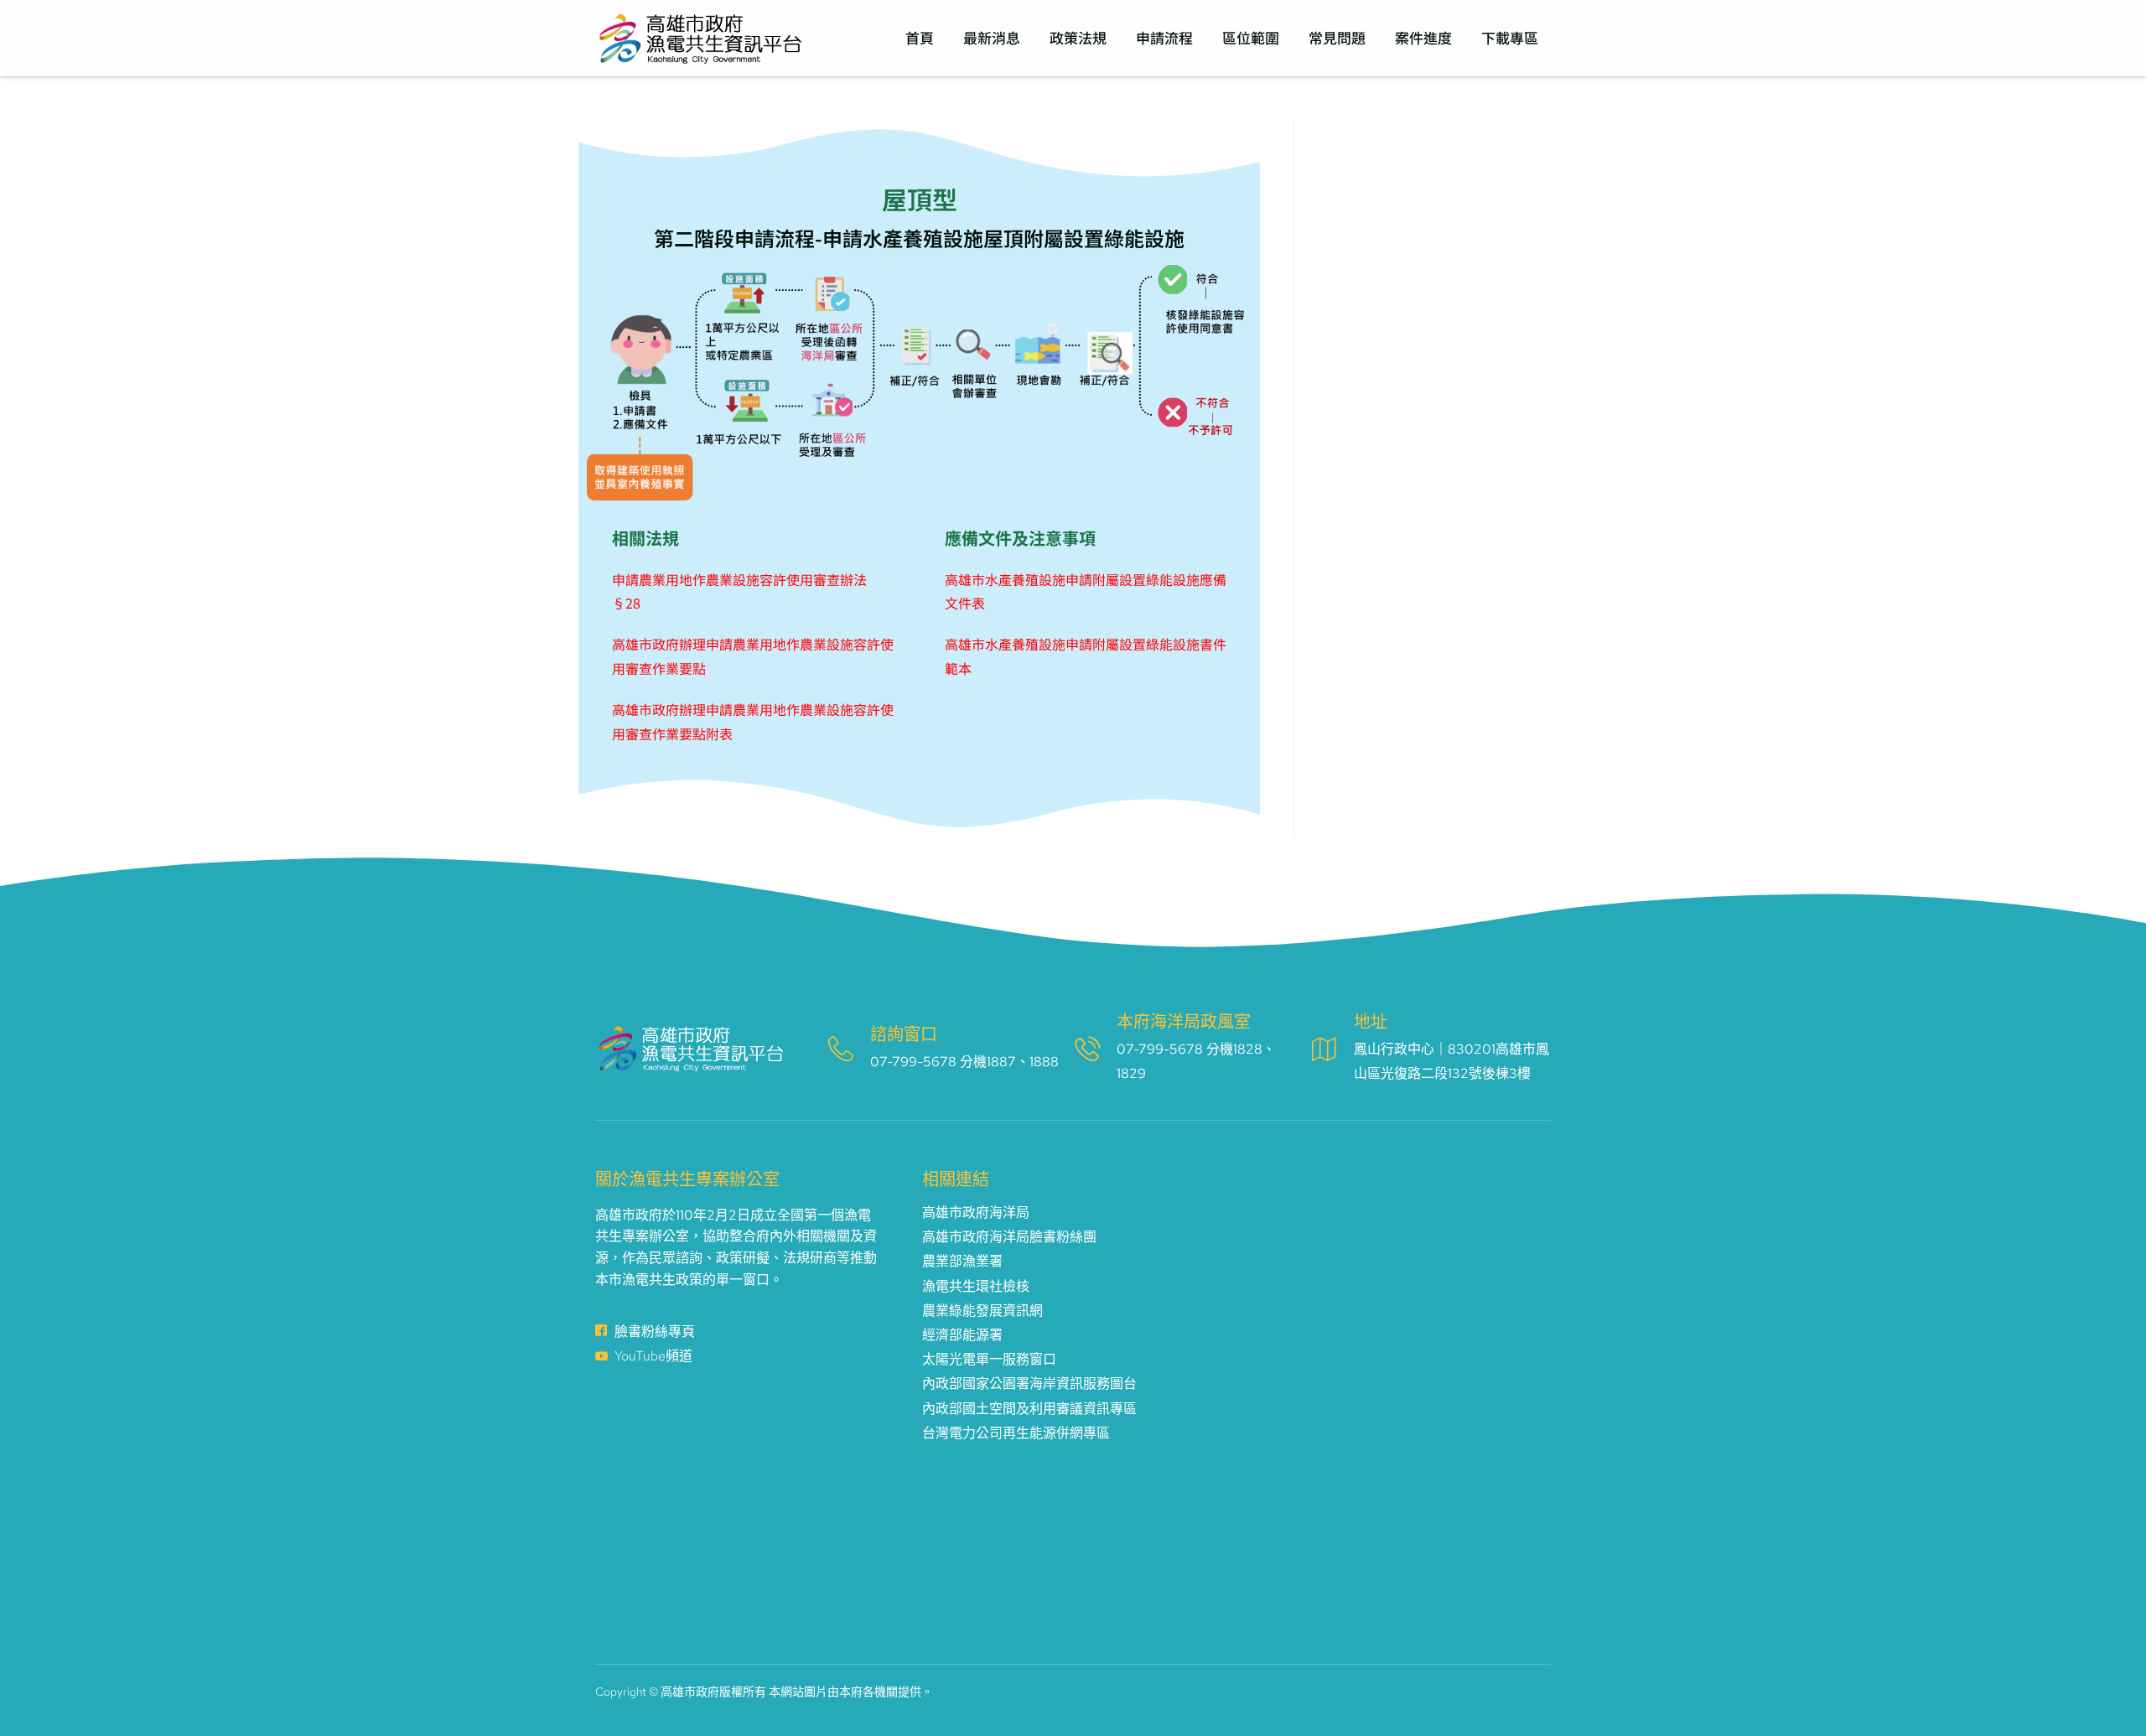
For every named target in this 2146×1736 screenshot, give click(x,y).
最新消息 (992, 37)
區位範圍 (1251, 37)
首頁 (920, 37)
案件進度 (1423, 37)
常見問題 (1337, 37)
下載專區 (1510, 37)
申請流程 (1164, 37)
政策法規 (1078, 37)
